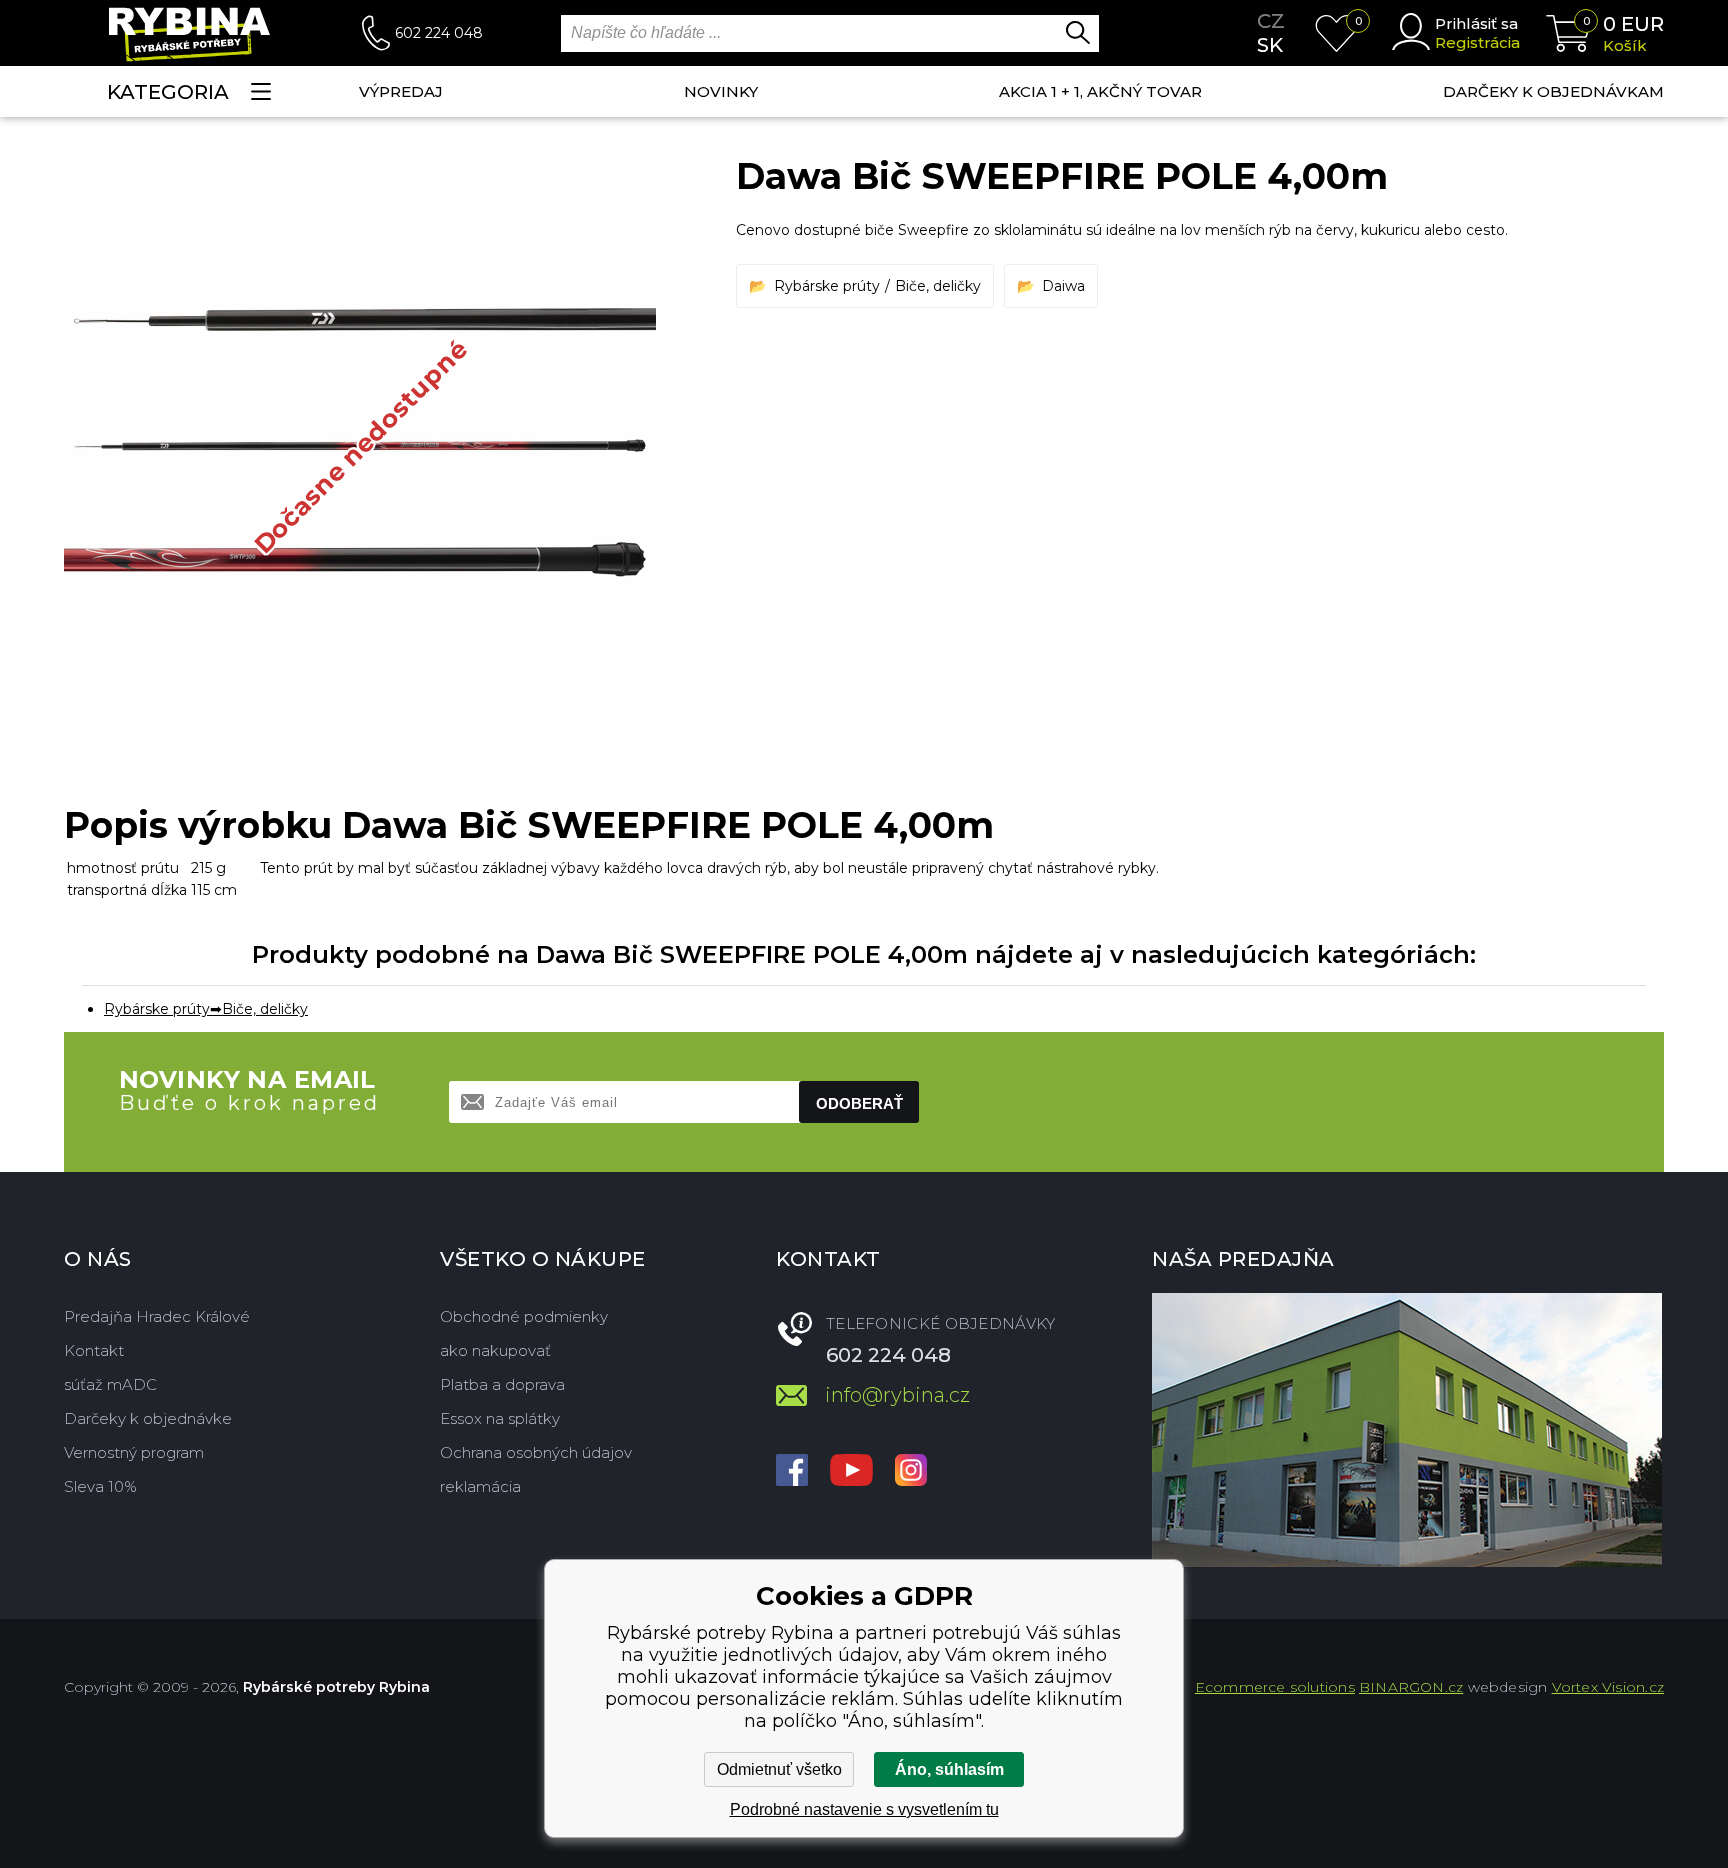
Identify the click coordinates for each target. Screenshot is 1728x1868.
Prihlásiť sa (1476, 23)
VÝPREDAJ (401, 91)
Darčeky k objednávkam (1553, 91)
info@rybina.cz (897, 1395)
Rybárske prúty (827, 286)
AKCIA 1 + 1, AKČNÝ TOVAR (1100, 91)
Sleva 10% (100, 1486)
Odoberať (859, 1103)
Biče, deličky (938, 286)
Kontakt (94, 1350)
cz (1271, 21)
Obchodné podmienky (524, 1316)
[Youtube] (851, 1472)
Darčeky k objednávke (148, 1418)
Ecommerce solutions (1275, 1687)
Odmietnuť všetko (779, 1769)
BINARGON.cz (1411, 1687)
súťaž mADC (110, 1384)
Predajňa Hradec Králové (157, 1316)
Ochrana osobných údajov (536, 1452)
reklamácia (480, 1486)
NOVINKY (721, 91)
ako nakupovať (495, 1350)
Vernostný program (134, 1452)
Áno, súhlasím (949, 1769)
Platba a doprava (502, 1384)
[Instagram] (911, 1472)
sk (1270, 45)
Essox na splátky (500, 1418)
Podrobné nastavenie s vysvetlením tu (864, 1809)
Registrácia (1477, 42)
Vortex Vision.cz (1608, 1687)
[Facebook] (792, 1472)
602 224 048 (439, 33)
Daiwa (1063, 286)
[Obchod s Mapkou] (1407, 1430)
